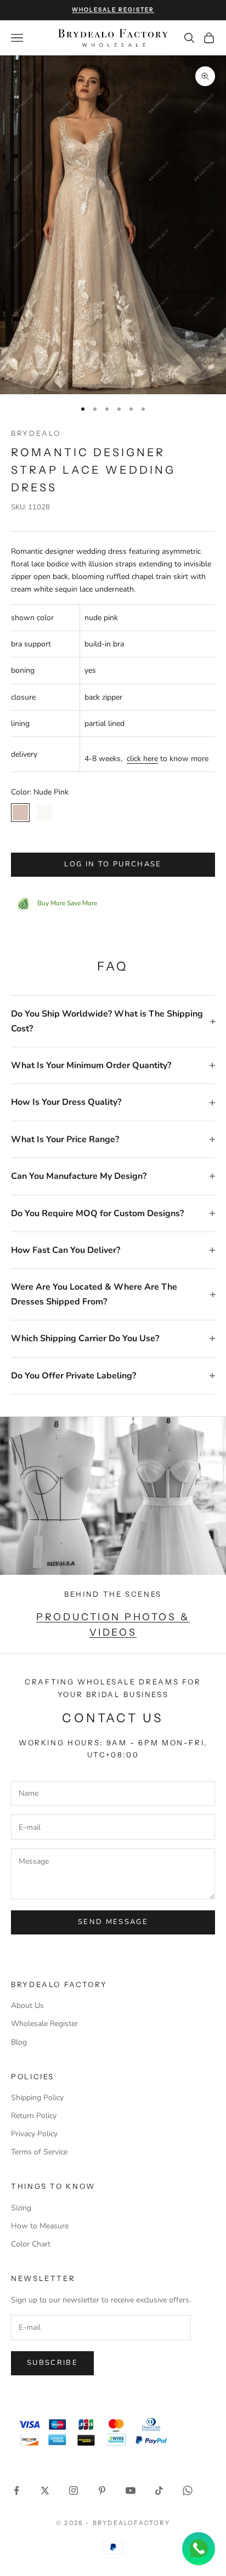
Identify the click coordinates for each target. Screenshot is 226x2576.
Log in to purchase (113, 864)
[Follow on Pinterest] (102, 2490)
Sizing (21, 2208)
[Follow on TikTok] (159, 2490)
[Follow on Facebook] (16, 2490)
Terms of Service (39, 2152)
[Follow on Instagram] (74, 2490)
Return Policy (34, 2116)
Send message (113, 1922)
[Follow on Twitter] (45, 2490)
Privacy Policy (34, 2134)
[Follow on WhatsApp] (188, 2490)
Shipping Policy (37, 2098)
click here (142, 759)
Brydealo (36, 433)
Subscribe (52, 2363)
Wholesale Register (44, 2024)
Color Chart (31, 2244)
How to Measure (40, 2226)
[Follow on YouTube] (131, 2490)
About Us (27, 2005)
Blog (19, 2042)
